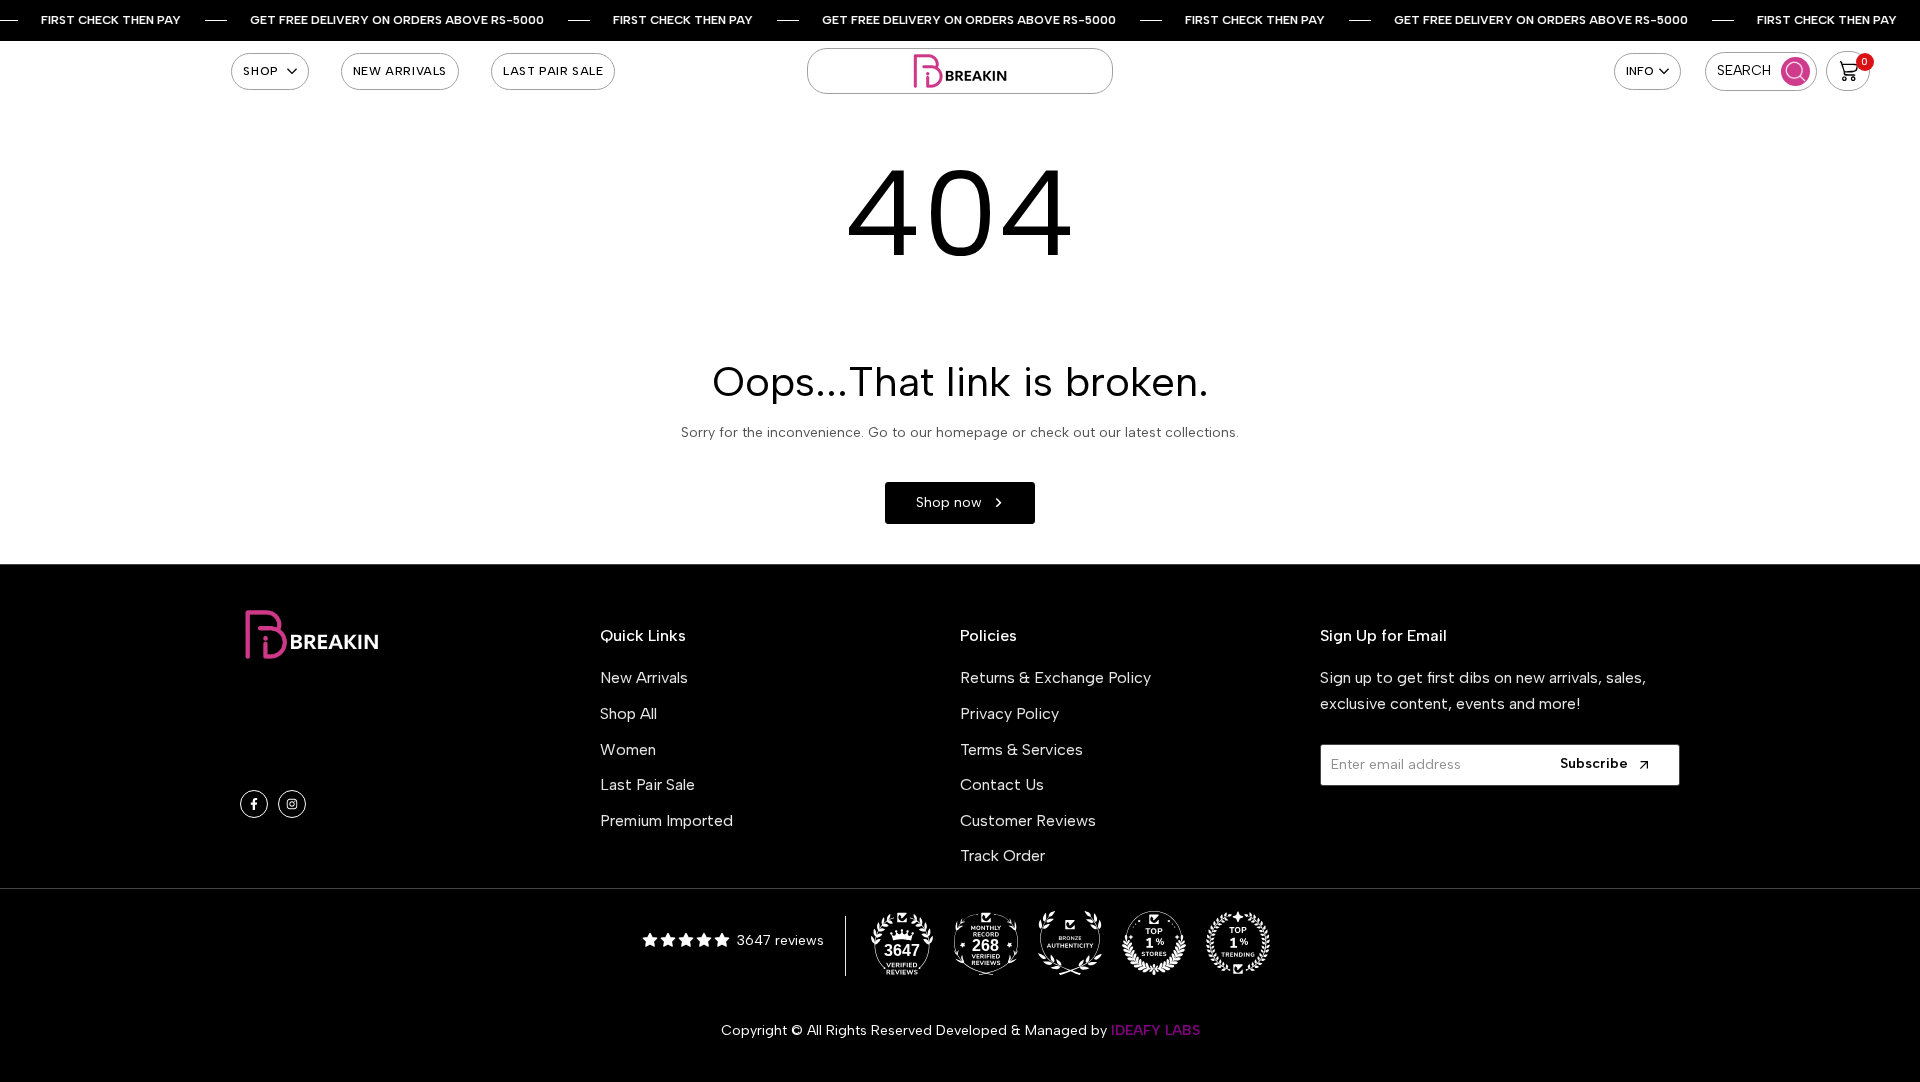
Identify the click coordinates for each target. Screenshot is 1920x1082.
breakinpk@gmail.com (363, 732)
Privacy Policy (1009, 713)
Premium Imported (666, 820)
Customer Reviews (1028, 820)
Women (628, 749)
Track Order (1002, 855)
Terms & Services (1021, 749)
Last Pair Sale (647, 784)
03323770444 (347, 762)
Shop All (628, 713)
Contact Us (1002, 784)
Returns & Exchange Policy (1055, 677)
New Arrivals (644, 677)
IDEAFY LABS (1155, 1030)
